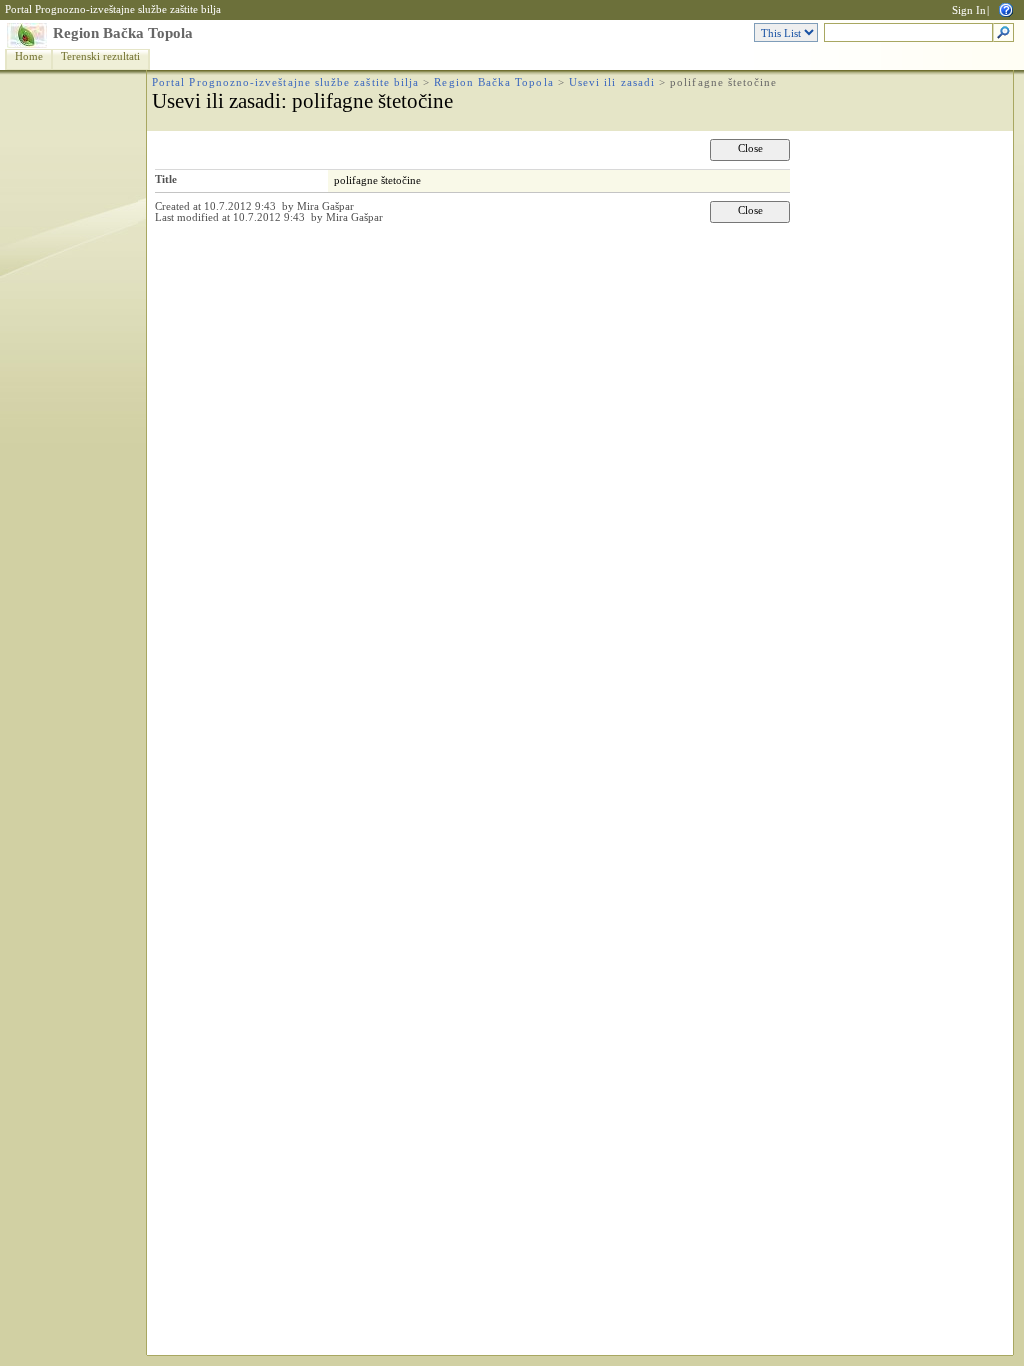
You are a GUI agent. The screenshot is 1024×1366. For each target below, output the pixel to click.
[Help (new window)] (1006, 8)
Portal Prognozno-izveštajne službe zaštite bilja (113, 9)
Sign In (969, 10)
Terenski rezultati (100, 56)
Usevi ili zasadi (612, 82)
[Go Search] (1003, 33)
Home (29, 56)
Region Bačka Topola (123, 33)
